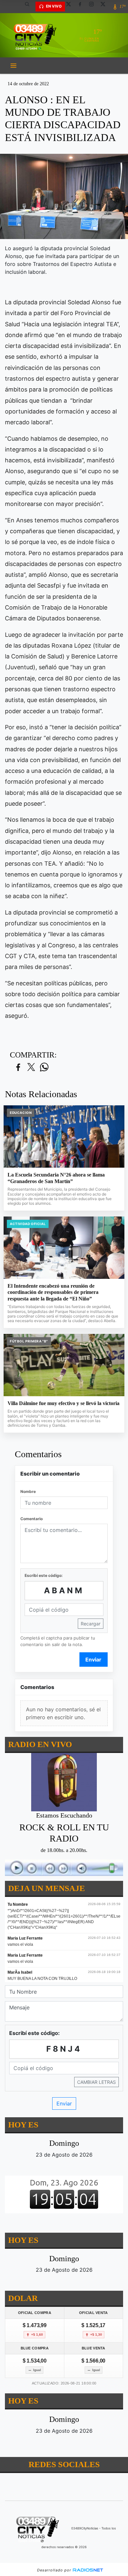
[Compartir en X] (31, 1067)
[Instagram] (94, 7)
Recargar (91, 1624)
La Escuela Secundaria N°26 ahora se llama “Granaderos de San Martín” (56, 1178)
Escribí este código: (44, 1575)
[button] (30, 7)
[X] (71, 7)
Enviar (93, 1660)
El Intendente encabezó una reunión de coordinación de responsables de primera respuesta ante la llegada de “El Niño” (53, 1292)
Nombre (28, 1491)
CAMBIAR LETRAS (96, 2082)
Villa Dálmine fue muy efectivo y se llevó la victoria (64, 1403)
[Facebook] (82, 7)
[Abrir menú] (13, 66)
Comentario (32, 1519)
